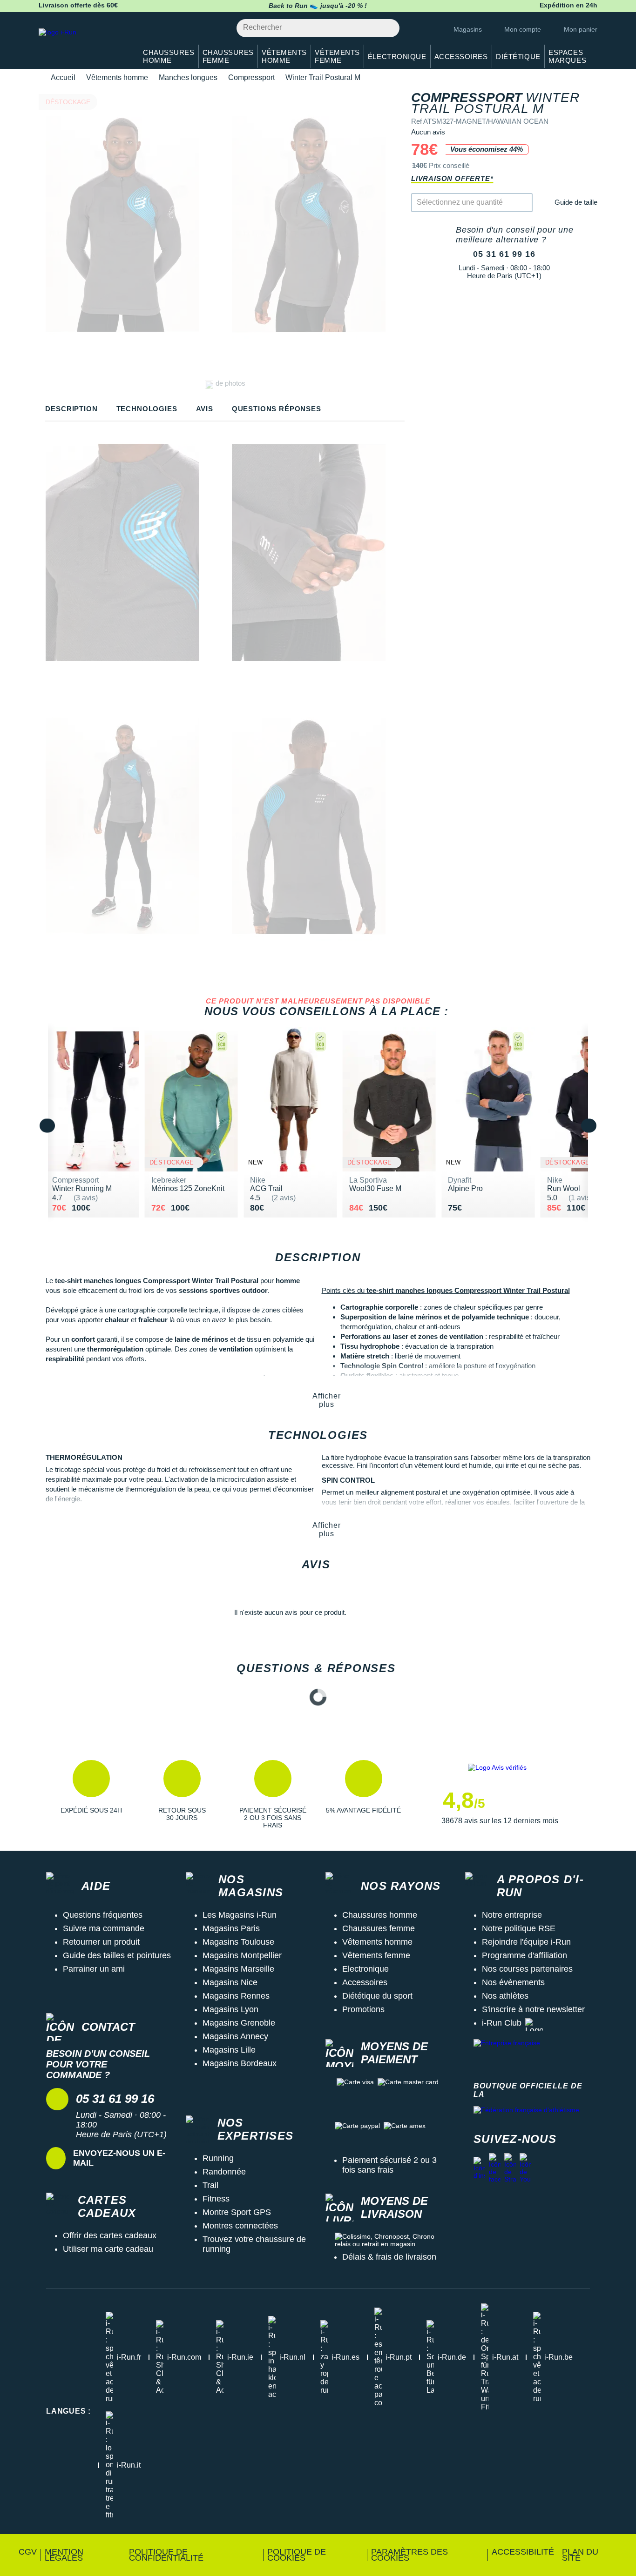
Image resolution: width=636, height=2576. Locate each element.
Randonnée (224, 2172)
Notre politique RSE (519, 1928)
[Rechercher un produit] (387, 28)
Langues (68, 2411)
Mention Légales (64, 2555)
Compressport (251, 77)
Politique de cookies (297, 2555)
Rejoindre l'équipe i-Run (526, 1942)
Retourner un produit (101, 1942)
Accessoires (365, 1982)
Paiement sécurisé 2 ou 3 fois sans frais (389, 2165)
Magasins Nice (230, 1982)
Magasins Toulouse (238, 1942)
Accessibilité (523, 2552)
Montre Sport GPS (237, 2212)
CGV (28, 2552)
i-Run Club (502, 2023)
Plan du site (580, 2555)
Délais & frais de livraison (389, 2257)
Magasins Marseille (238, 1969)
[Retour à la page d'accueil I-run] (83, 44)
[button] (91, 1794)
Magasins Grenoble (239, 2023)
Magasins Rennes (236, 1996)
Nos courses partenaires (527, 1969)
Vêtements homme (117, 77)
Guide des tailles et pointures (117, 1955)
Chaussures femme (379, 1928)
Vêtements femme (376, 1955)
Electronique (365, 1969)
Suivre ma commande (104, 1928)
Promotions (363, 2009)
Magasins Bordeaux (240, 2063)
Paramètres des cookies (409, 2555)
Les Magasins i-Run (240, 1915)
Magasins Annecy (235, 2036)
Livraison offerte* (452, 178)
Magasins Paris (231, 1928)
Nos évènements (513, 1982)
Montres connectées (240, 2226)
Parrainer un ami (94, 1969)
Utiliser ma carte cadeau (108, 2249)
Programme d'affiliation (524, 1955)
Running (218, 2158)
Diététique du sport (377, 1996)
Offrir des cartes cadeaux (110, 2235)
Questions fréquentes (103, 1915)
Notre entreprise (512, 1915)
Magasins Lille (229, 2050)
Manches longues (188, 77)
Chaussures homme (380, 1915)
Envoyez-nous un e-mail (119, 2158)
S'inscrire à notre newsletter (533, 2009)
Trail (210, 2185)
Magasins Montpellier (242, 1955)
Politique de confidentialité (166, 2555)
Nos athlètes (505, 1996)
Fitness (216, 2199)
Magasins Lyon (230, 2009)
